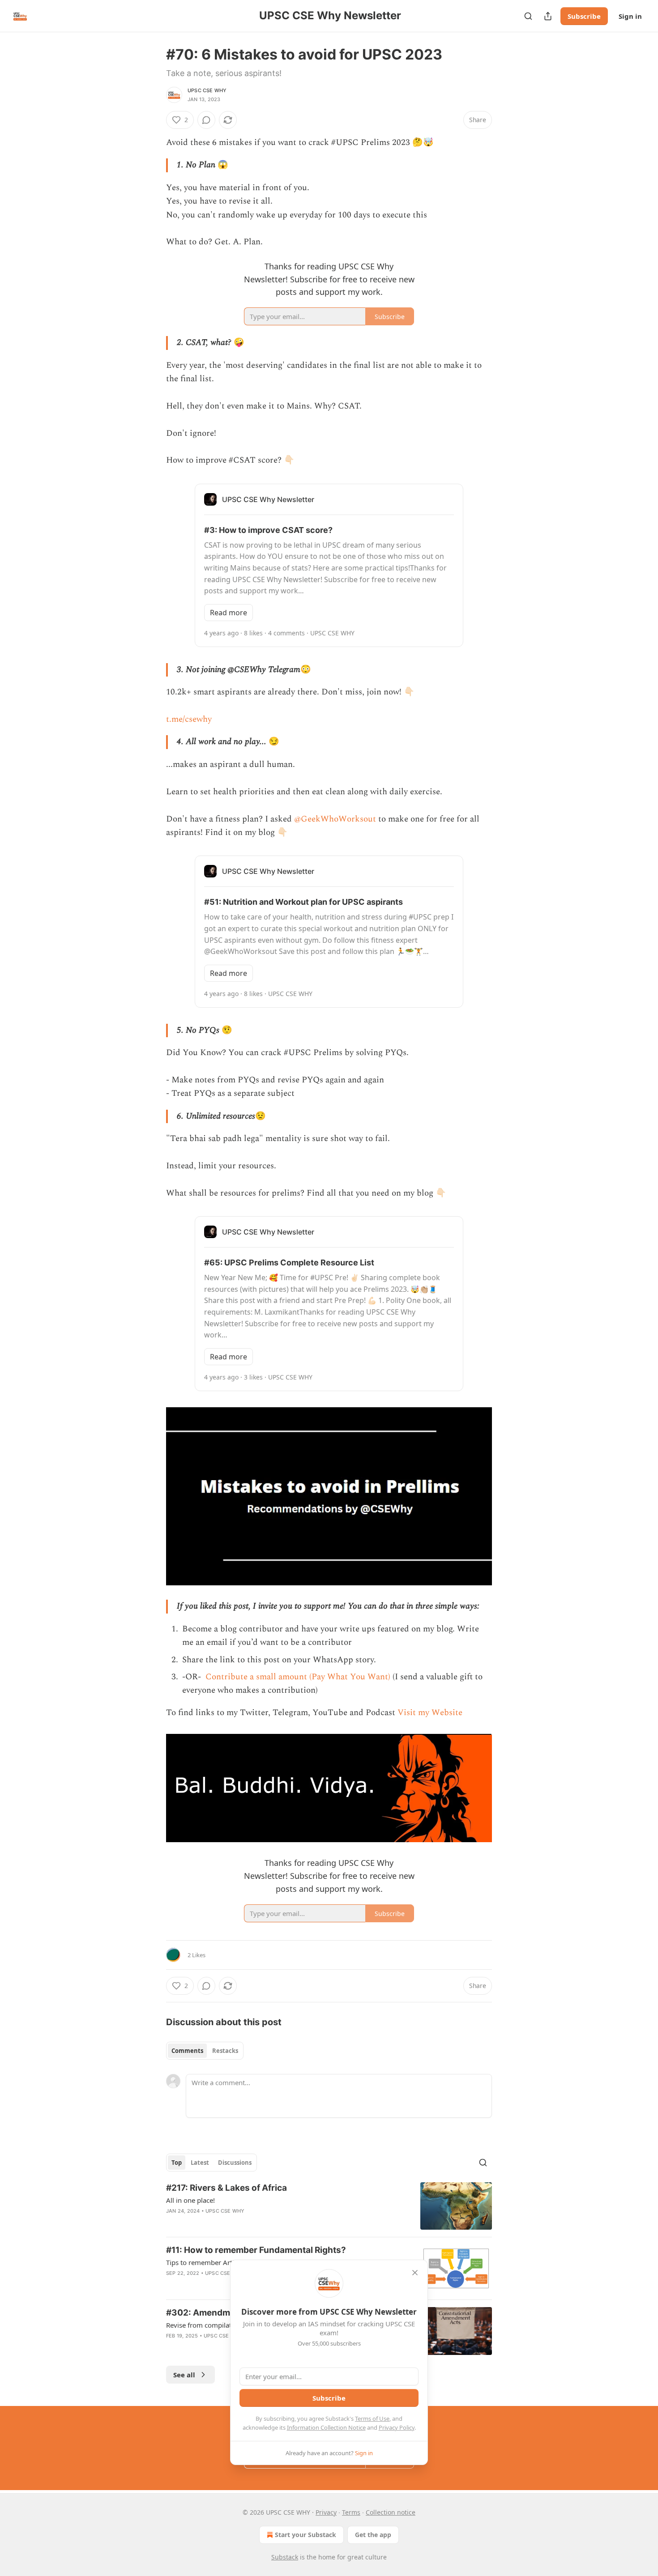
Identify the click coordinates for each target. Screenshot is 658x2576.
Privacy (326, 2512)
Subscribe (584, 16)
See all (184, 2375)
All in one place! (190, 2200)
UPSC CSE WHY (207, 90)
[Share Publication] (548, 16)
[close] (415, 2273)
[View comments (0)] (206, 120)
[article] (329, 2206)
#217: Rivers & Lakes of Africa (226, 2188)
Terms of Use (372, 2418)
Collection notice (391, 2512)
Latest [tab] (200, 2163)
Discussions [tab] (235, 2163)
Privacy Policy (397, 2427)
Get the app (373, 2535)
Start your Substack (305, 2535)
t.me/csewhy (189, 719)
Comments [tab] (187, 2051)
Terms (351, 2512)
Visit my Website (430, 1713)
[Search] (528, 16)
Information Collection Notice (326, 2427)
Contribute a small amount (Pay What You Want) (297, 1677)
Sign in (630, 16)
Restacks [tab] (225, 2051)
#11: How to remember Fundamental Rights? (256, 2250)
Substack (285, 2557)
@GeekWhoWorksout (335, 819)
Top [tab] (177, 2163)
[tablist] (205, 2051)
